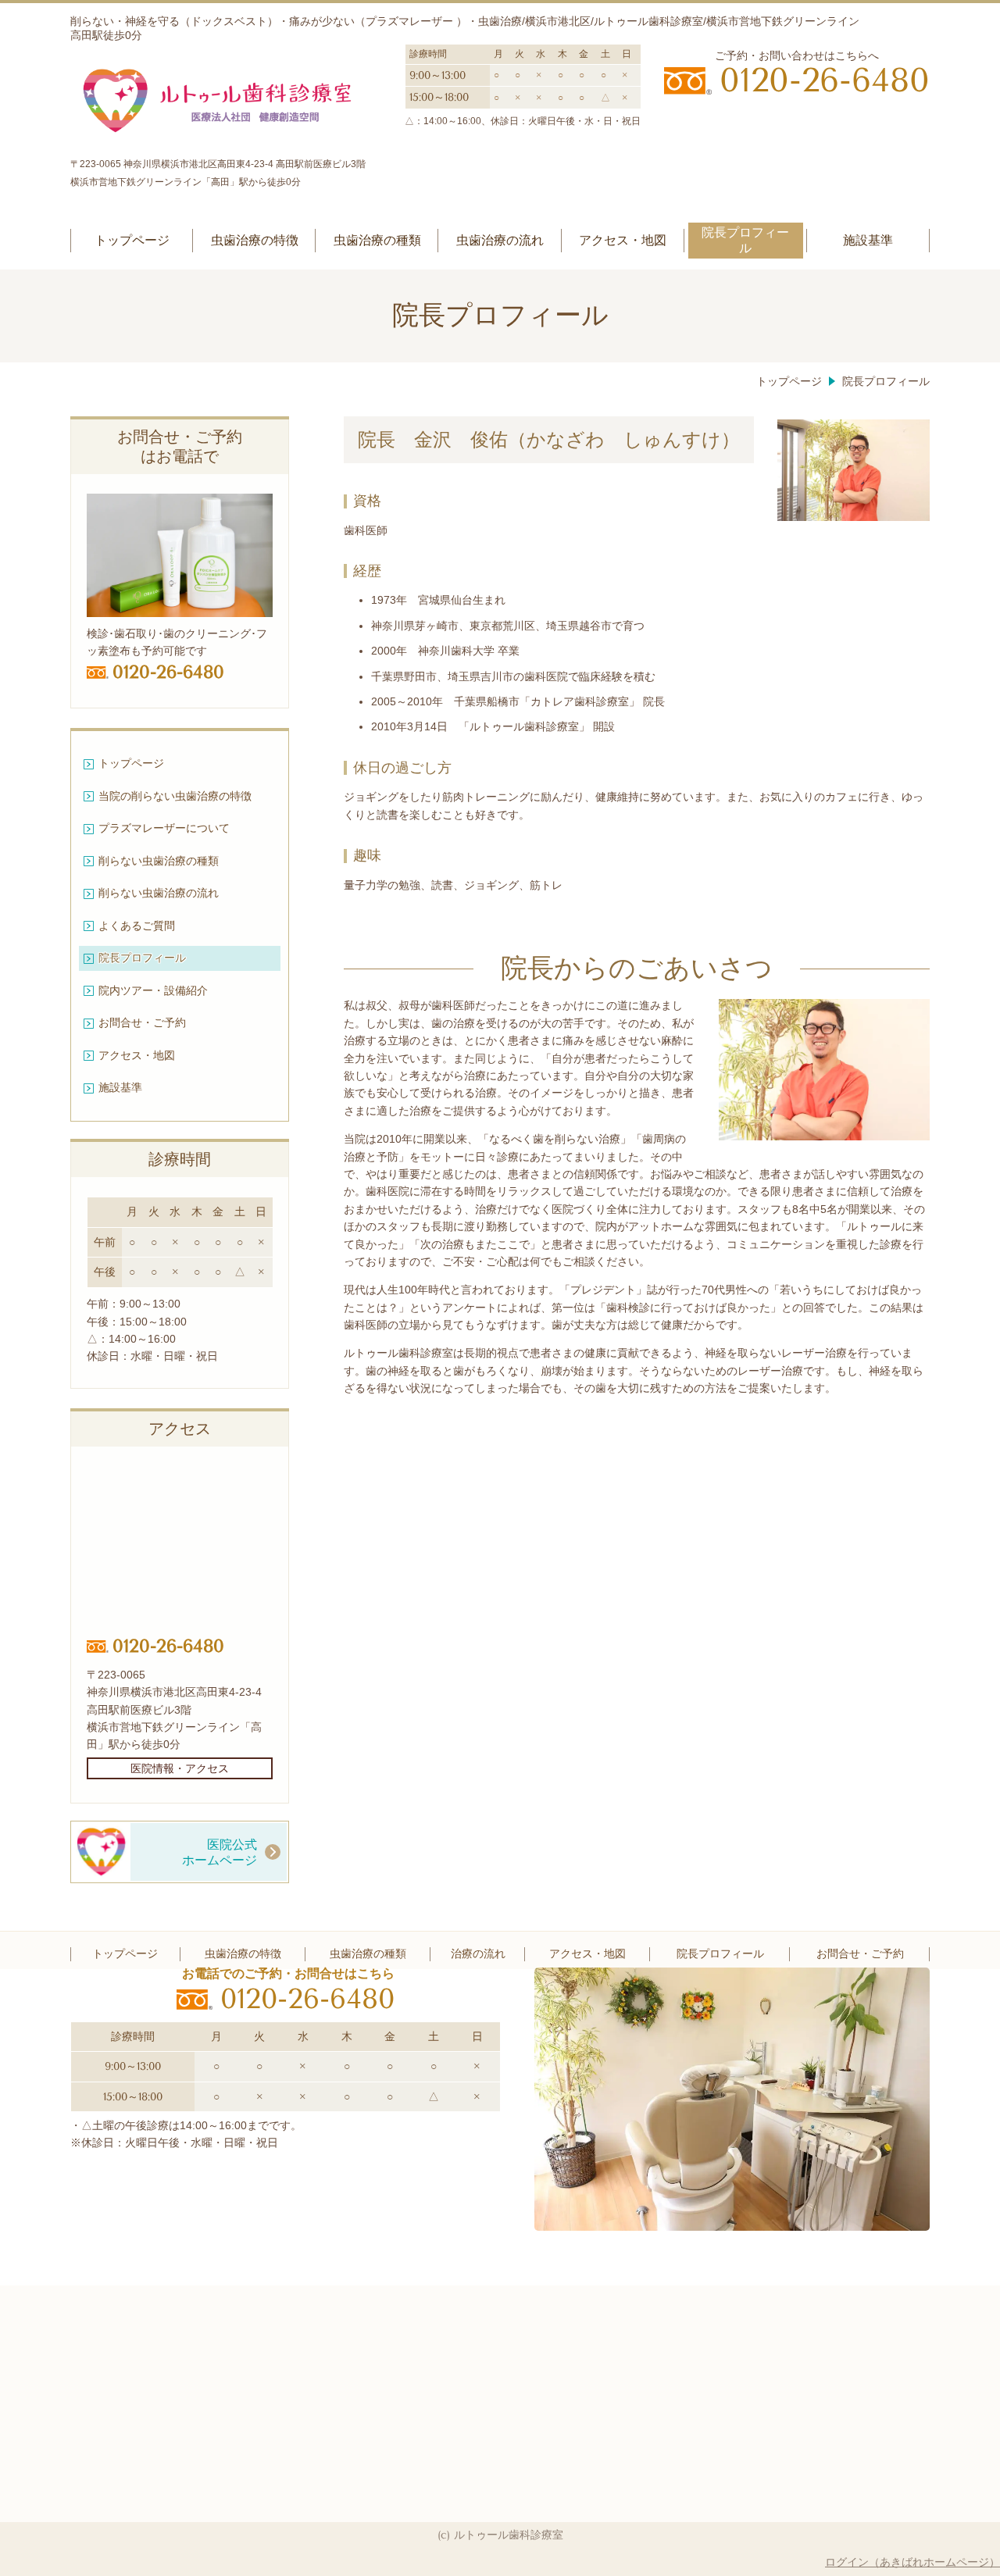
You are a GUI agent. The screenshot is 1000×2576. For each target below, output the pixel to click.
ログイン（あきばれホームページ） (912, 2562)
